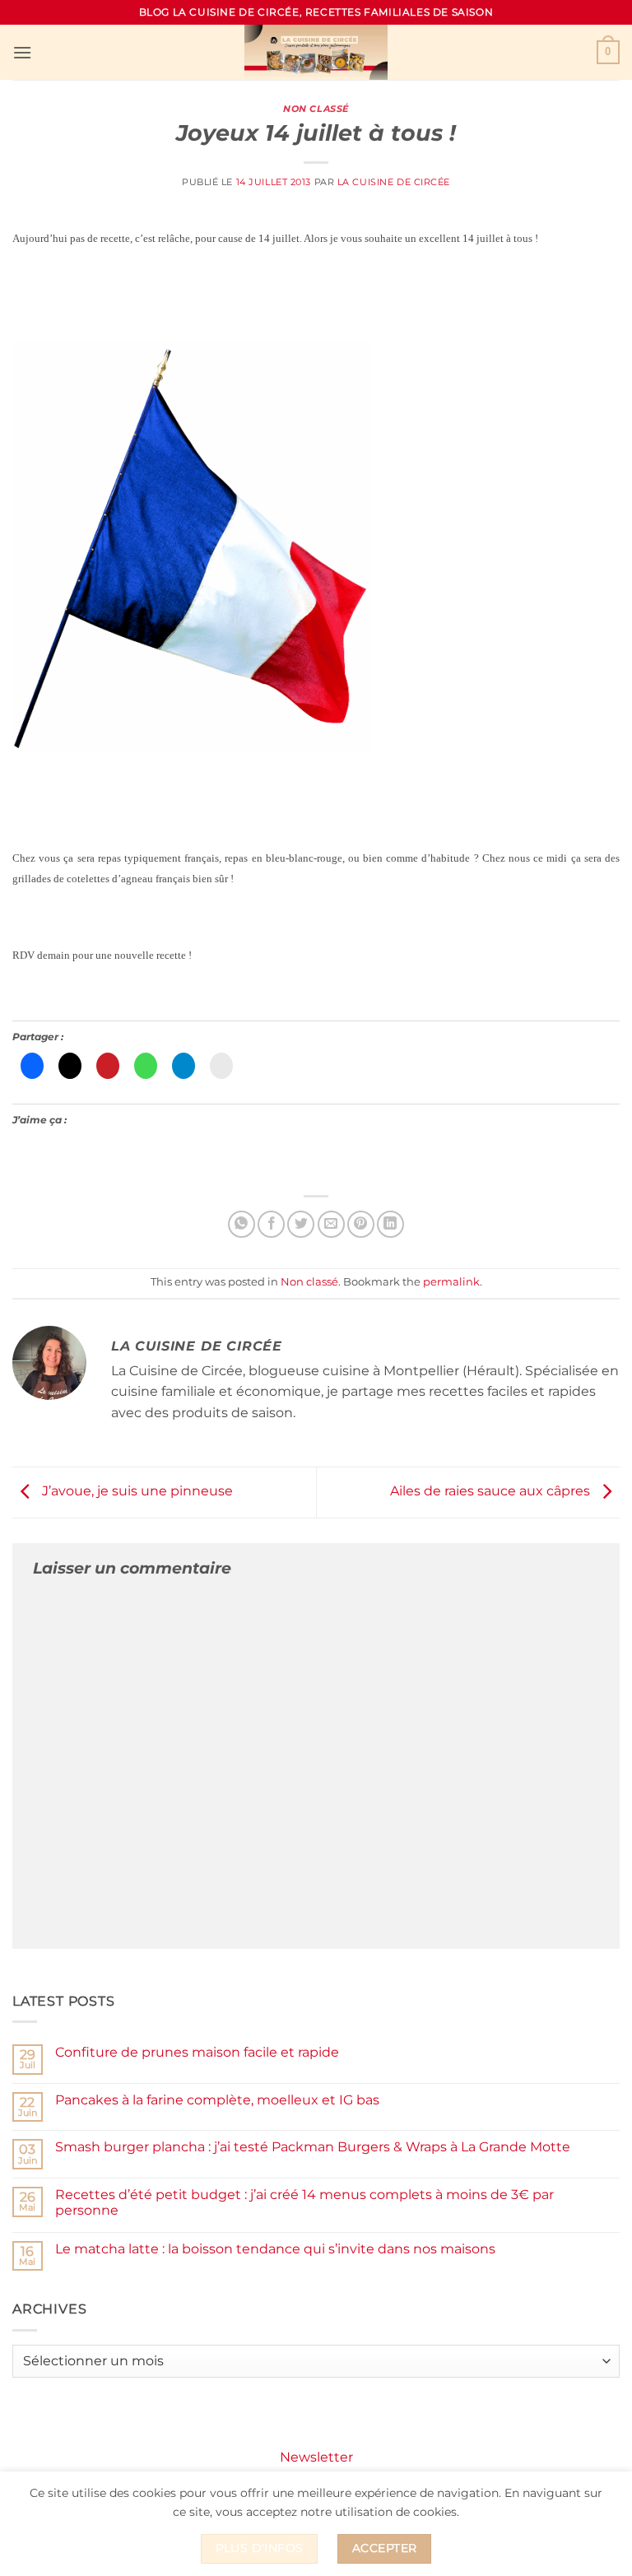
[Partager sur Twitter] (301, 1224)
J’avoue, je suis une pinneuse (136, 1492)
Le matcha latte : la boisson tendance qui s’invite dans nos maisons (275, 2249)
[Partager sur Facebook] (271, 1224)
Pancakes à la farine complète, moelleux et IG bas (217, 2100)
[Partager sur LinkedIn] (390, 1224)
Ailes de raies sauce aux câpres (492, 1492)
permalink (451, 1282)
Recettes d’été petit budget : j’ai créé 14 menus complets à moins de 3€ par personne (304, 2202)
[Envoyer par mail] (331, 1224)
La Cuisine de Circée (394, 182)
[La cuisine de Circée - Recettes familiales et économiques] (316, 52)
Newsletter (316, 2457)
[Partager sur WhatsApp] (242, 1224)
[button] (22, 52)
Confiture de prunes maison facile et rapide (197, 2052)
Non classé (316, 109)
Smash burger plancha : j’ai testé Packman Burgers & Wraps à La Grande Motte (313, 2147)
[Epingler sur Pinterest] (361, 1224)
